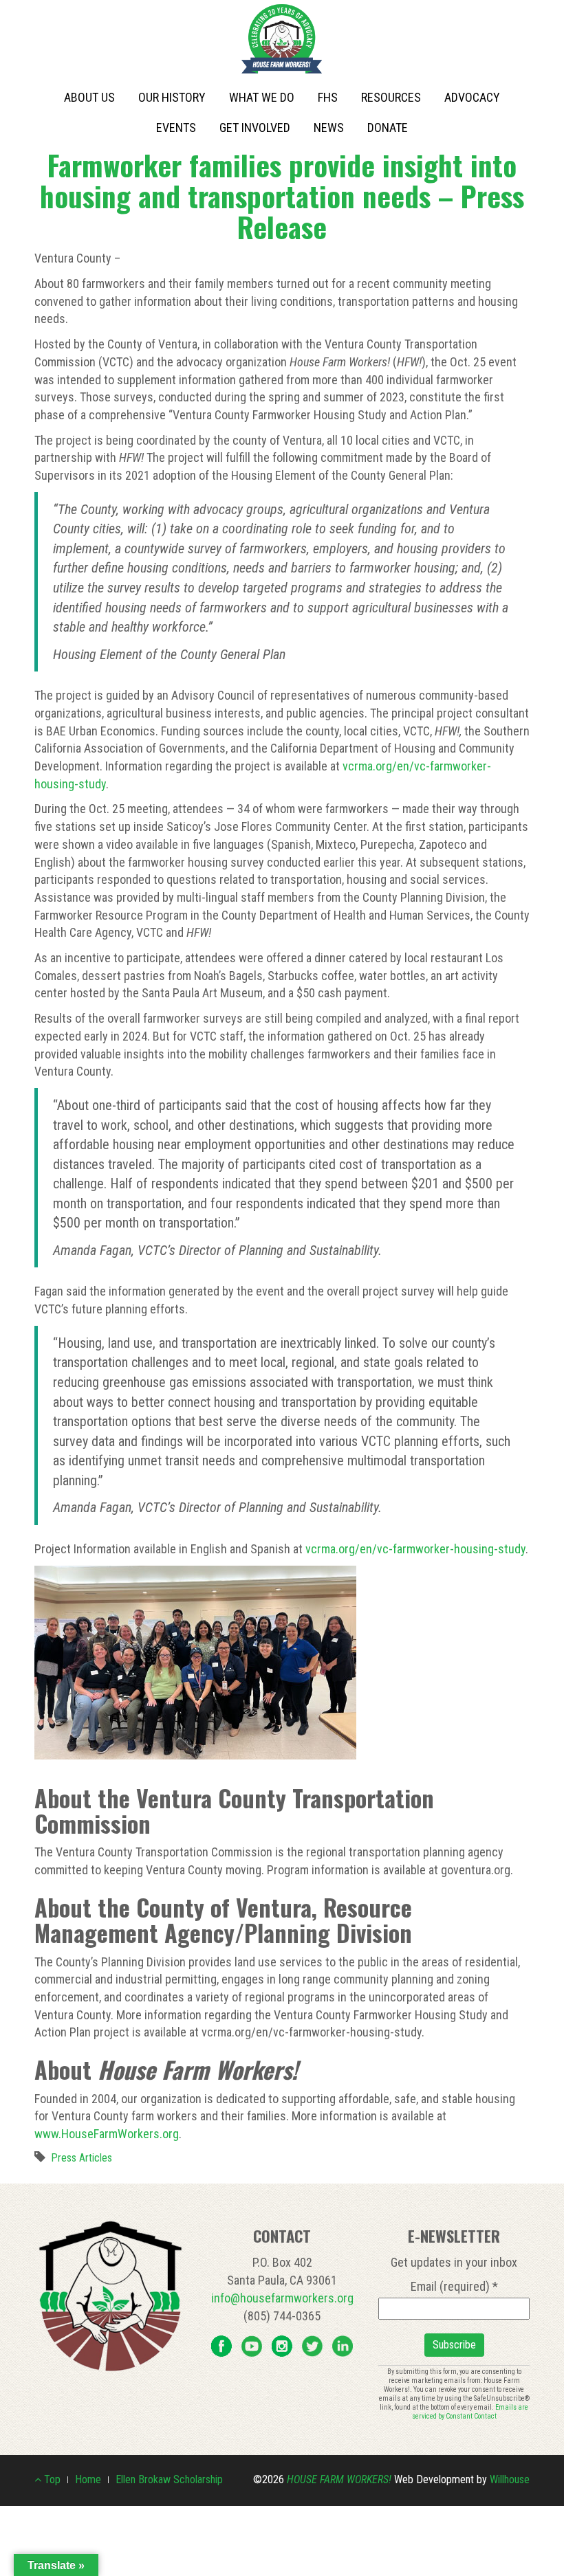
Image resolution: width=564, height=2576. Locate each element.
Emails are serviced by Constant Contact (470, 2412)
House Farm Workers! (339, 2479)
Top (51, 2479)
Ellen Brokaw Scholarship (169, 2479)
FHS (328, 97)
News (329, 127)
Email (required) (454, 2286)
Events (176, 127)
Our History (172, 97)
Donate (388, 127)
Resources (391, 97)
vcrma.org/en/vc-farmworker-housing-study (415, 1549)
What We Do (262, 97)
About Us (89, 97)
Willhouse (510, 2479)
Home (88, 2479)
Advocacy (472, 97)
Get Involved (255, 127)
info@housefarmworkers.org (282, 2298)
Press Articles (82, 2158)
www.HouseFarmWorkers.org (107, 2134)
